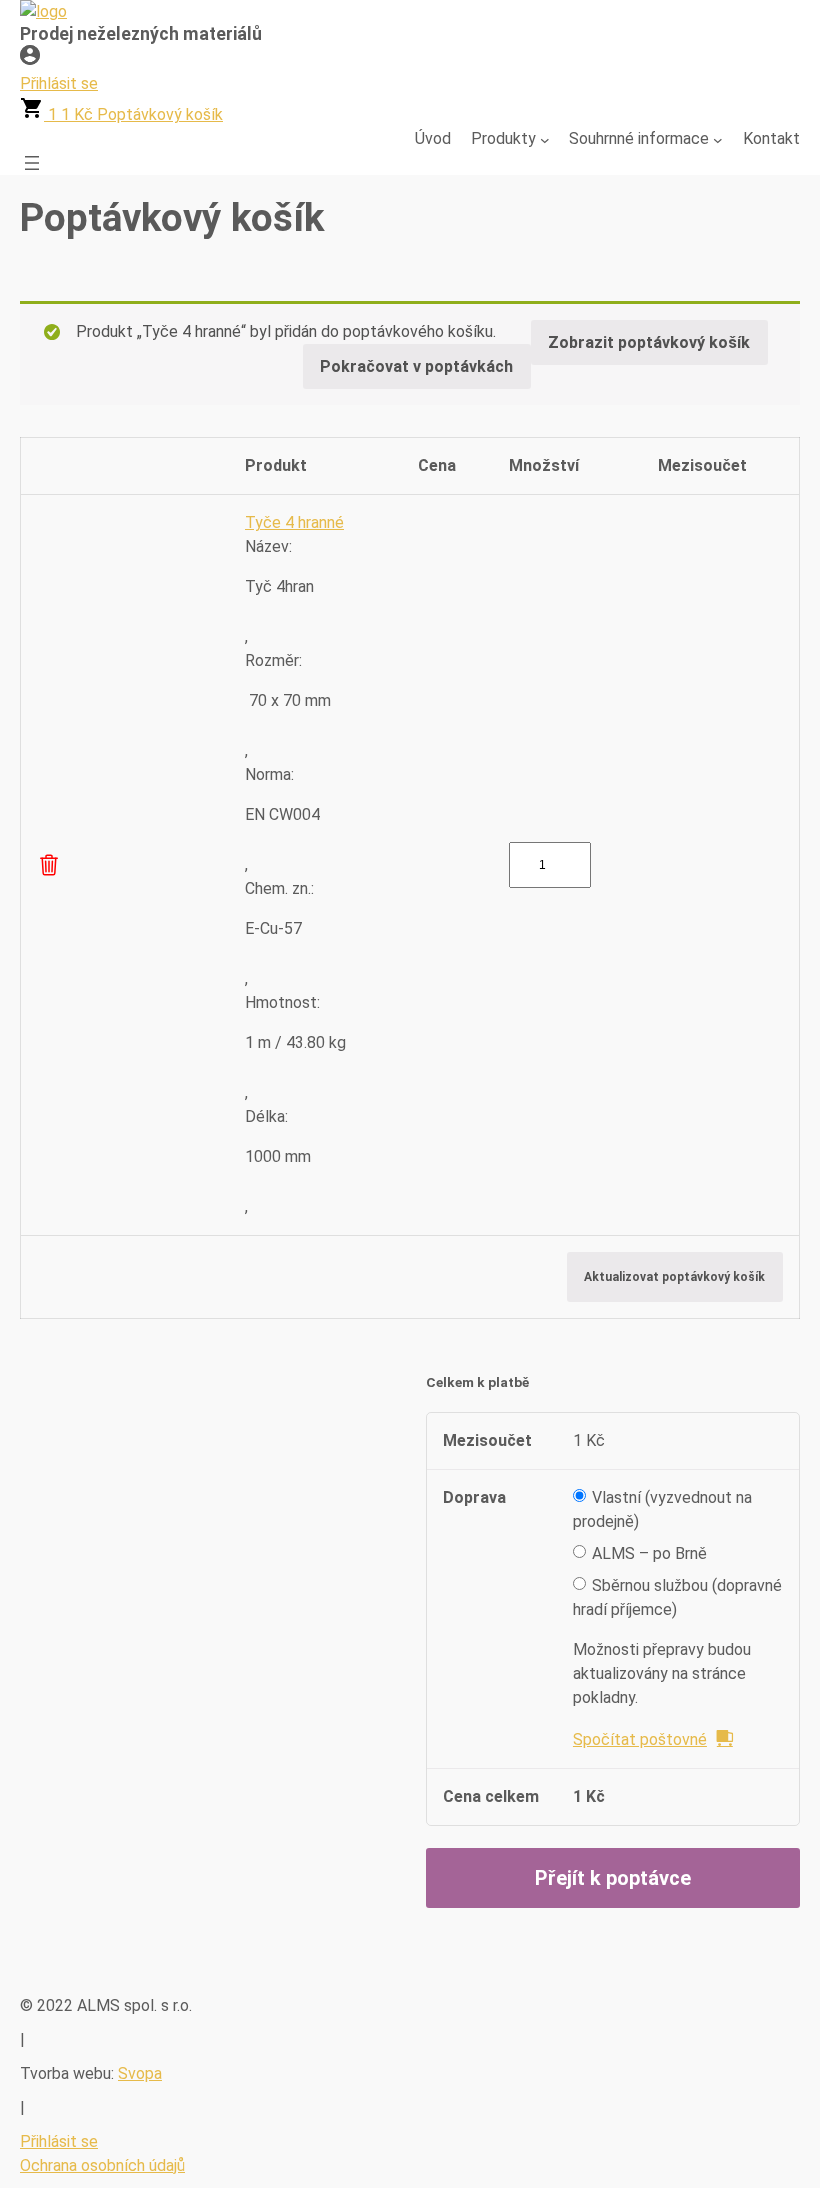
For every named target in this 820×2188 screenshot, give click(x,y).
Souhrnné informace (639, 138)
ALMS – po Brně (649, 1553)
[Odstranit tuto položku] (49, 865)
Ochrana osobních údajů (102, 2165)
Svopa (140, 2073)
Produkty (503, 138)
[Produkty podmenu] (545, 139)
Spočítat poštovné (640, 1739)
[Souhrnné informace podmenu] (718, 139)
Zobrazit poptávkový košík (649, 342)
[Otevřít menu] (32, 163)
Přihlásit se (59, 2141)
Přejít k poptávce (613, 1878)
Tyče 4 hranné (294, 522)
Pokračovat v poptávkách (416, 366)
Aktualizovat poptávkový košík (674, 1277)
